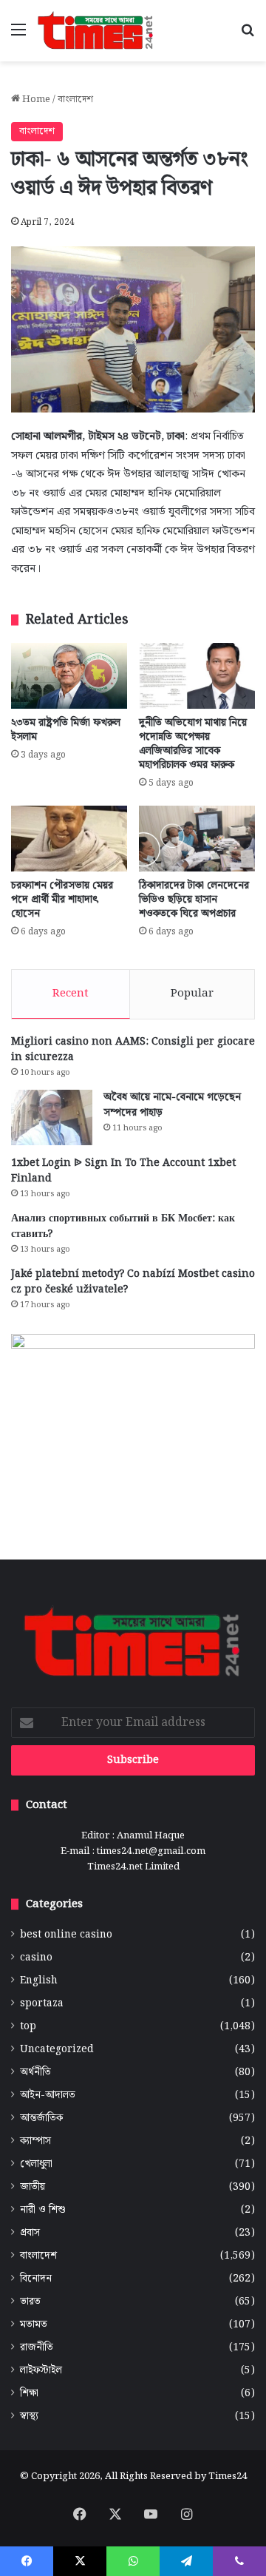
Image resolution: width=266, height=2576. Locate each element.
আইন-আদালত (48, 2095)
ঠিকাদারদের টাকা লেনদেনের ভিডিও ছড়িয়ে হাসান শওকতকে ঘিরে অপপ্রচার (194, 900)
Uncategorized (57, 2050)
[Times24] (96, 31)
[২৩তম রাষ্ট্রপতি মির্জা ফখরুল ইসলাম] (69, 675)
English (39, 1981)
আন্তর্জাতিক (41, 2118)
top (28, 2027)
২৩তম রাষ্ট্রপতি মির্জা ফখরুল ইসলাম (66, 730)
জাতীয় (33, 2187)
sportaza (42, 2004)
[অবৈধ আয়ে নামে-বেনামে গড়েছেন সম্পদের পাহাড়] (52, 1117)
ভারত (30, 2302)
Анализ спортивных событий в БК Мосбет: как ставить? (123, 1226)
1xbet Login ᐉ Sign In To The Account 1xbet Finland (123, 1171)
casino (36, 1958)
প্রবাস (30, 2233)
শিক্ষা (29, 2394)
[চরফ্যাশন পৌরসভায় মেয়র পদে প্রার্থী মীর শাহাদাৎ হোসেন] (69, 839)
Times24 (228, 2476)
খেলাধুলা (36, 2164)
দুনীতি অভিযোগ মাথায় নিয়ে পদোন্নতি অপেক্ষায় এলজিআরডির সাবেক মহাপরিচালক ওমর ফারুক (193, 744)
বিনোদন (36, 2279)
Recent (71, 994)
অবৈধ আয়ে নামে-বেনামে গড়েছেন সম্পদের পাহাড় (172, 1105)
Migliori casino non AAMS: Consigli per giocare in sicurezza (133, 1049)
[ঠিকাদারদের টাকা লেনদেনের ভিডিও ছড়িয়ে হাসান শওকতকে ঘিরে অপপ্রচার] (197, 839)
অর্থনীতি (35, 2073)
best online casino (66, 1935)
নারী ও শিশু (43, 2210)
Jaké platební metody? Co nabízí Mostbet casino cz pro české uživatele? (133, 1282)
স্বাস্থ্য (29, 2417)
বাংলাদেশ (75, 100)
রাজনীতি (37, 2348)
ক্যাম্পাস (35, 2141)
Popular (192, 994)
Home (35, 100)
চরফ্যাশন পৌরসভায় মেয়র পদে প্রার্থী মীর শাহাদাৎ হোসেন (62, 900)
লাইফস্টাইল (41, 2371)
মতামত (34, 2325)
